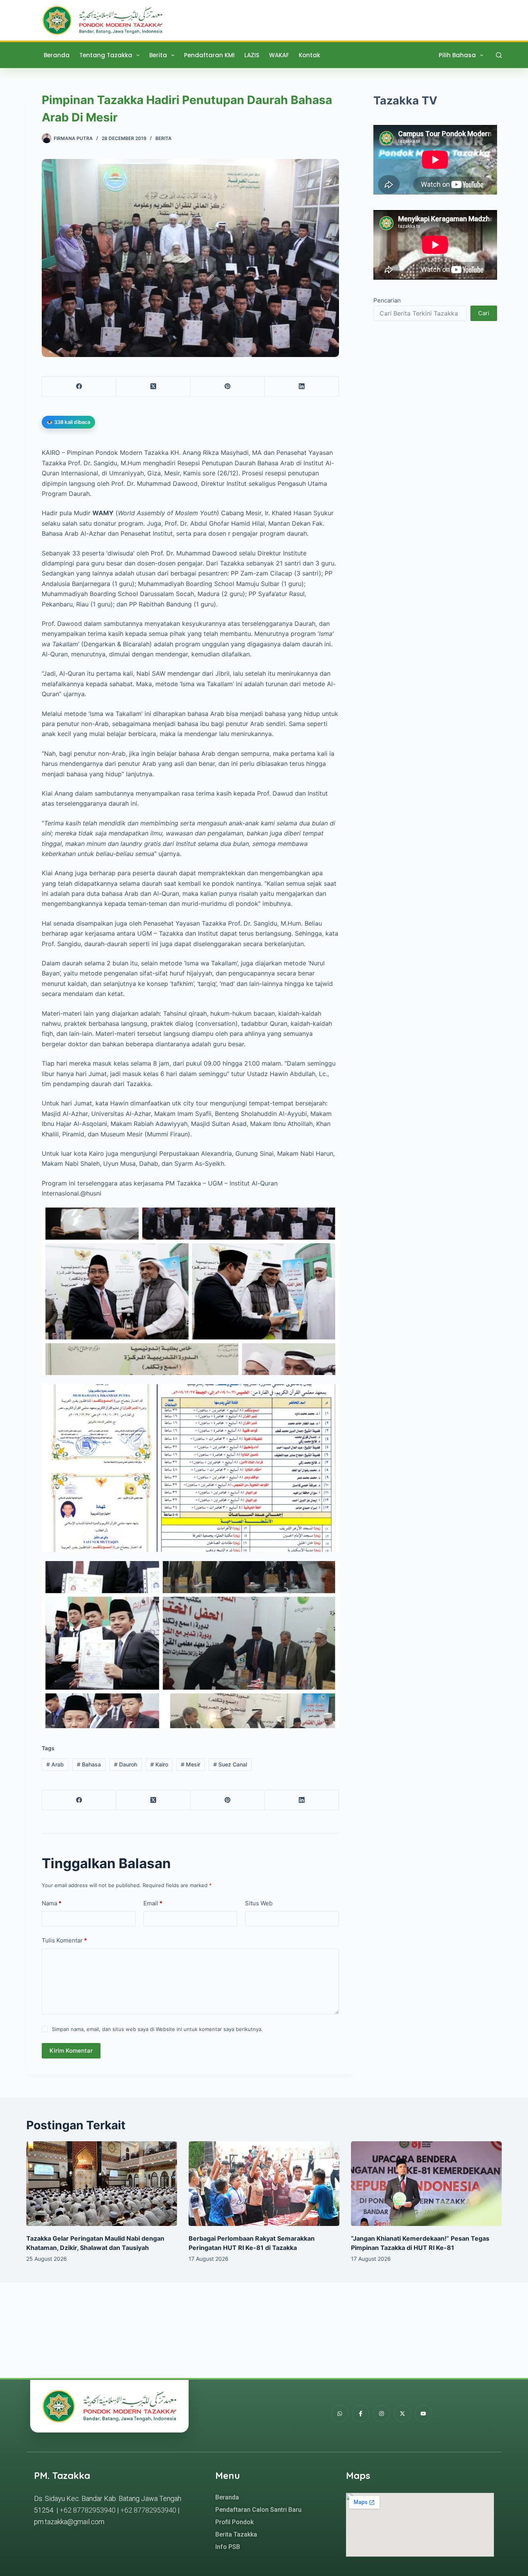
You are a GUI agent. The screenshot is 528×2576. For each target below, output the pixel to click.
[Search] (499, 55)
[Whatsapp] (340, 2414)
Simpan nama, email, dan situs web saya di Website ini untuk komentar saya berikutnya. (157, 2029)
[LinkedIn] (302, 387)
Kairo (159, 1764)
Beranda (57, 55)
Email (153, 1903)
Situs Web (259, 1903)
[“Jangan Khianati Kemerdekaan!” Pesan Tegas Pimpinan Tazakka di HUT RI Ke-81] (426, 2184)
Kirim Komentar (71, 2051)
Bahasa (89, 1764)
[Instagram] (382, 2414)
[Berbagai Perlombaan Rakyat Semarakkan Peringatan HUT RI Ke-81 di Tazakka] (264, 2184)
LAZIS (252, 55)
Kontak (309, 55)
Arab (55, 1764)
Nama (52, 1903)
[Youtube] (423, 2414)
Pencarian (387, 300)
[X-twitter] (402, 2414)
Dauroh (126, 1764)
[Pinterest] (228, 387)
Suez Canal (230, 1764)
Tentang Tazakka (106, 55)
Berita (158, 55)
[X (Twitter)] (153, 387)
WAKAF (279, 55)
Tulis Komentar (64, 1940)
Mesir (191, 1764)
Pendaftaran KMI (209, 55)
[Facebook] (79, 387)
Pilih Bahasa (457, 55)
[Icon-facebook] (361, 2414)
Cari (484, 313)
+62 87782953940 (88, 2510)
